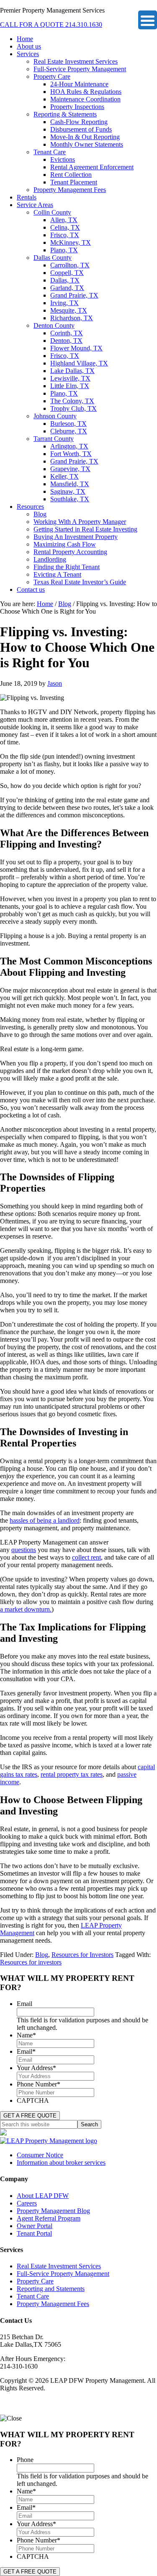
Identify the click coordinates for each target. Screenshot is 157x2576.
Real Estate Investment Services (59, 2266)
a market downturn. (26, 1609)
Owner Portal (35, 2226)
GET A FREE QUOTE (30, 2116)
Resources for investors (31, 1962)
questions (24, 1550)
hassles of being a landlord (45, 1520)
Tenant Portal (34, 2233)
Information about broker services (61, 2163)
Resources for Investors (82, 1955)
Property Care (35, 2281)
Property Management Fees (53, 2304)
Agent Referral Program (49, 2218)
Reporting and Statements (51, 2289)
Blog (42, 1955)
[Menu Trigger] (148, 20)
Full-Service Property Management (63, 2274)
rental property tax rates (72, 1774)
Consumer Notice (40, 2155)
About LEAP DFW (43, 2196)
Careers (27, 2203)
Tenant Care (33, 2296)
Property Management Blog (53, 2211)
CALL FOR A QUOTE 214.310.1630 (51, 25)
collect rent (86, 1557)
